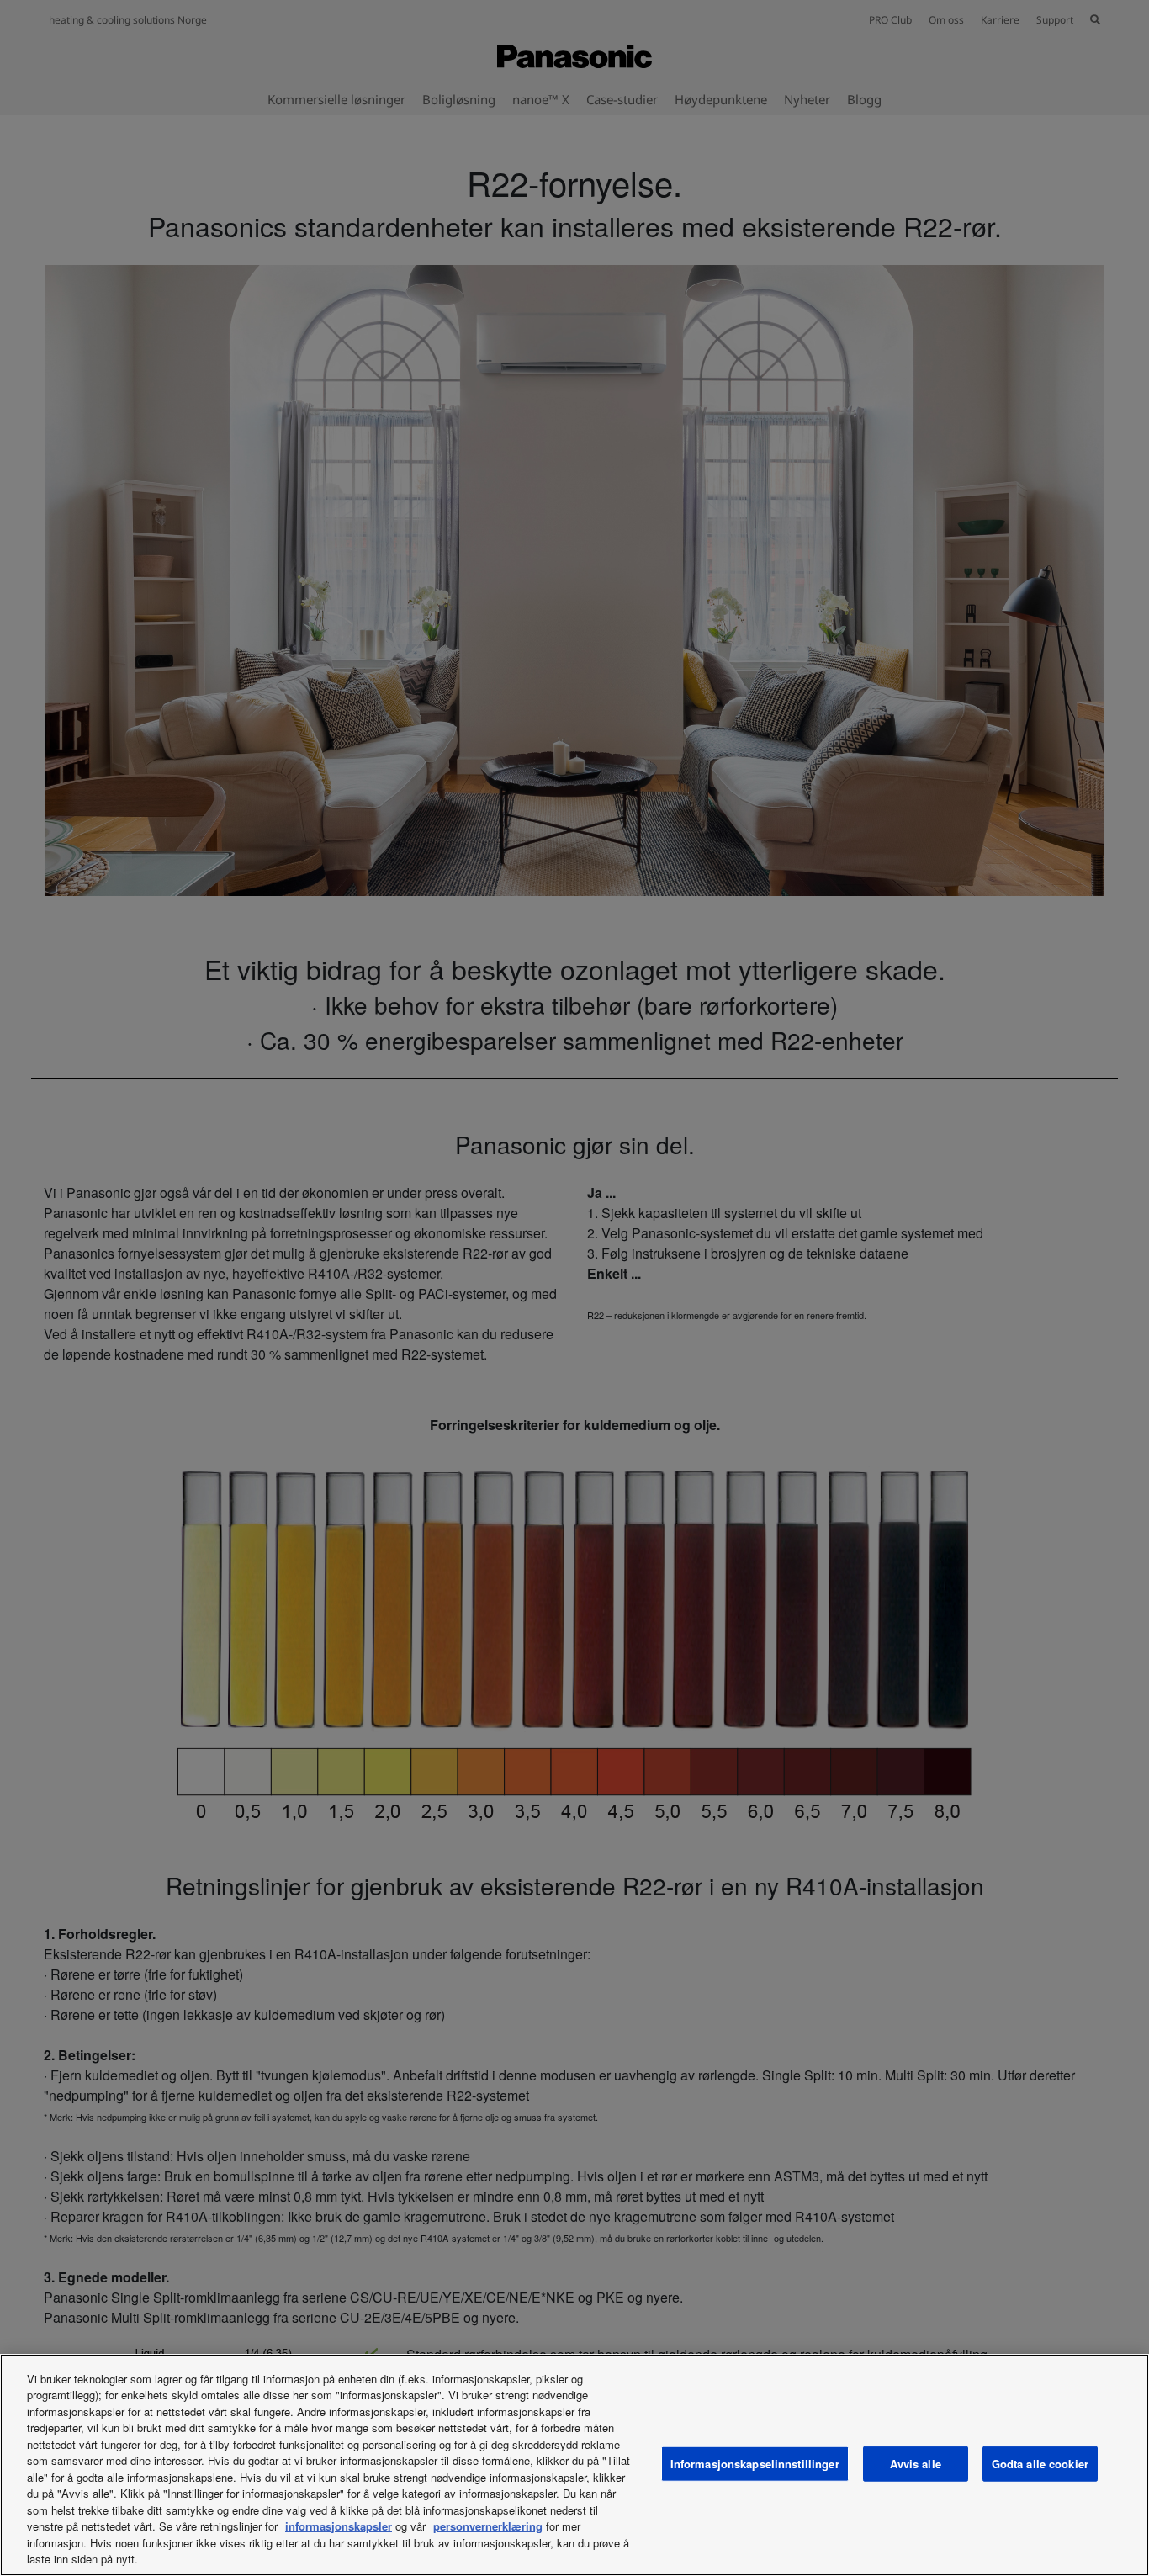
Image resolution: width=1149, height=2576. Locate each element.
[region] (574, 2465)
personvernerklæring (488, 2526)
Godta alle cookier (1040, 2464)
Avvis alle (916, 2464)
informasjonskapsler (339, 2526)
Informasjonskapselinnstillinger (755, 2464)
